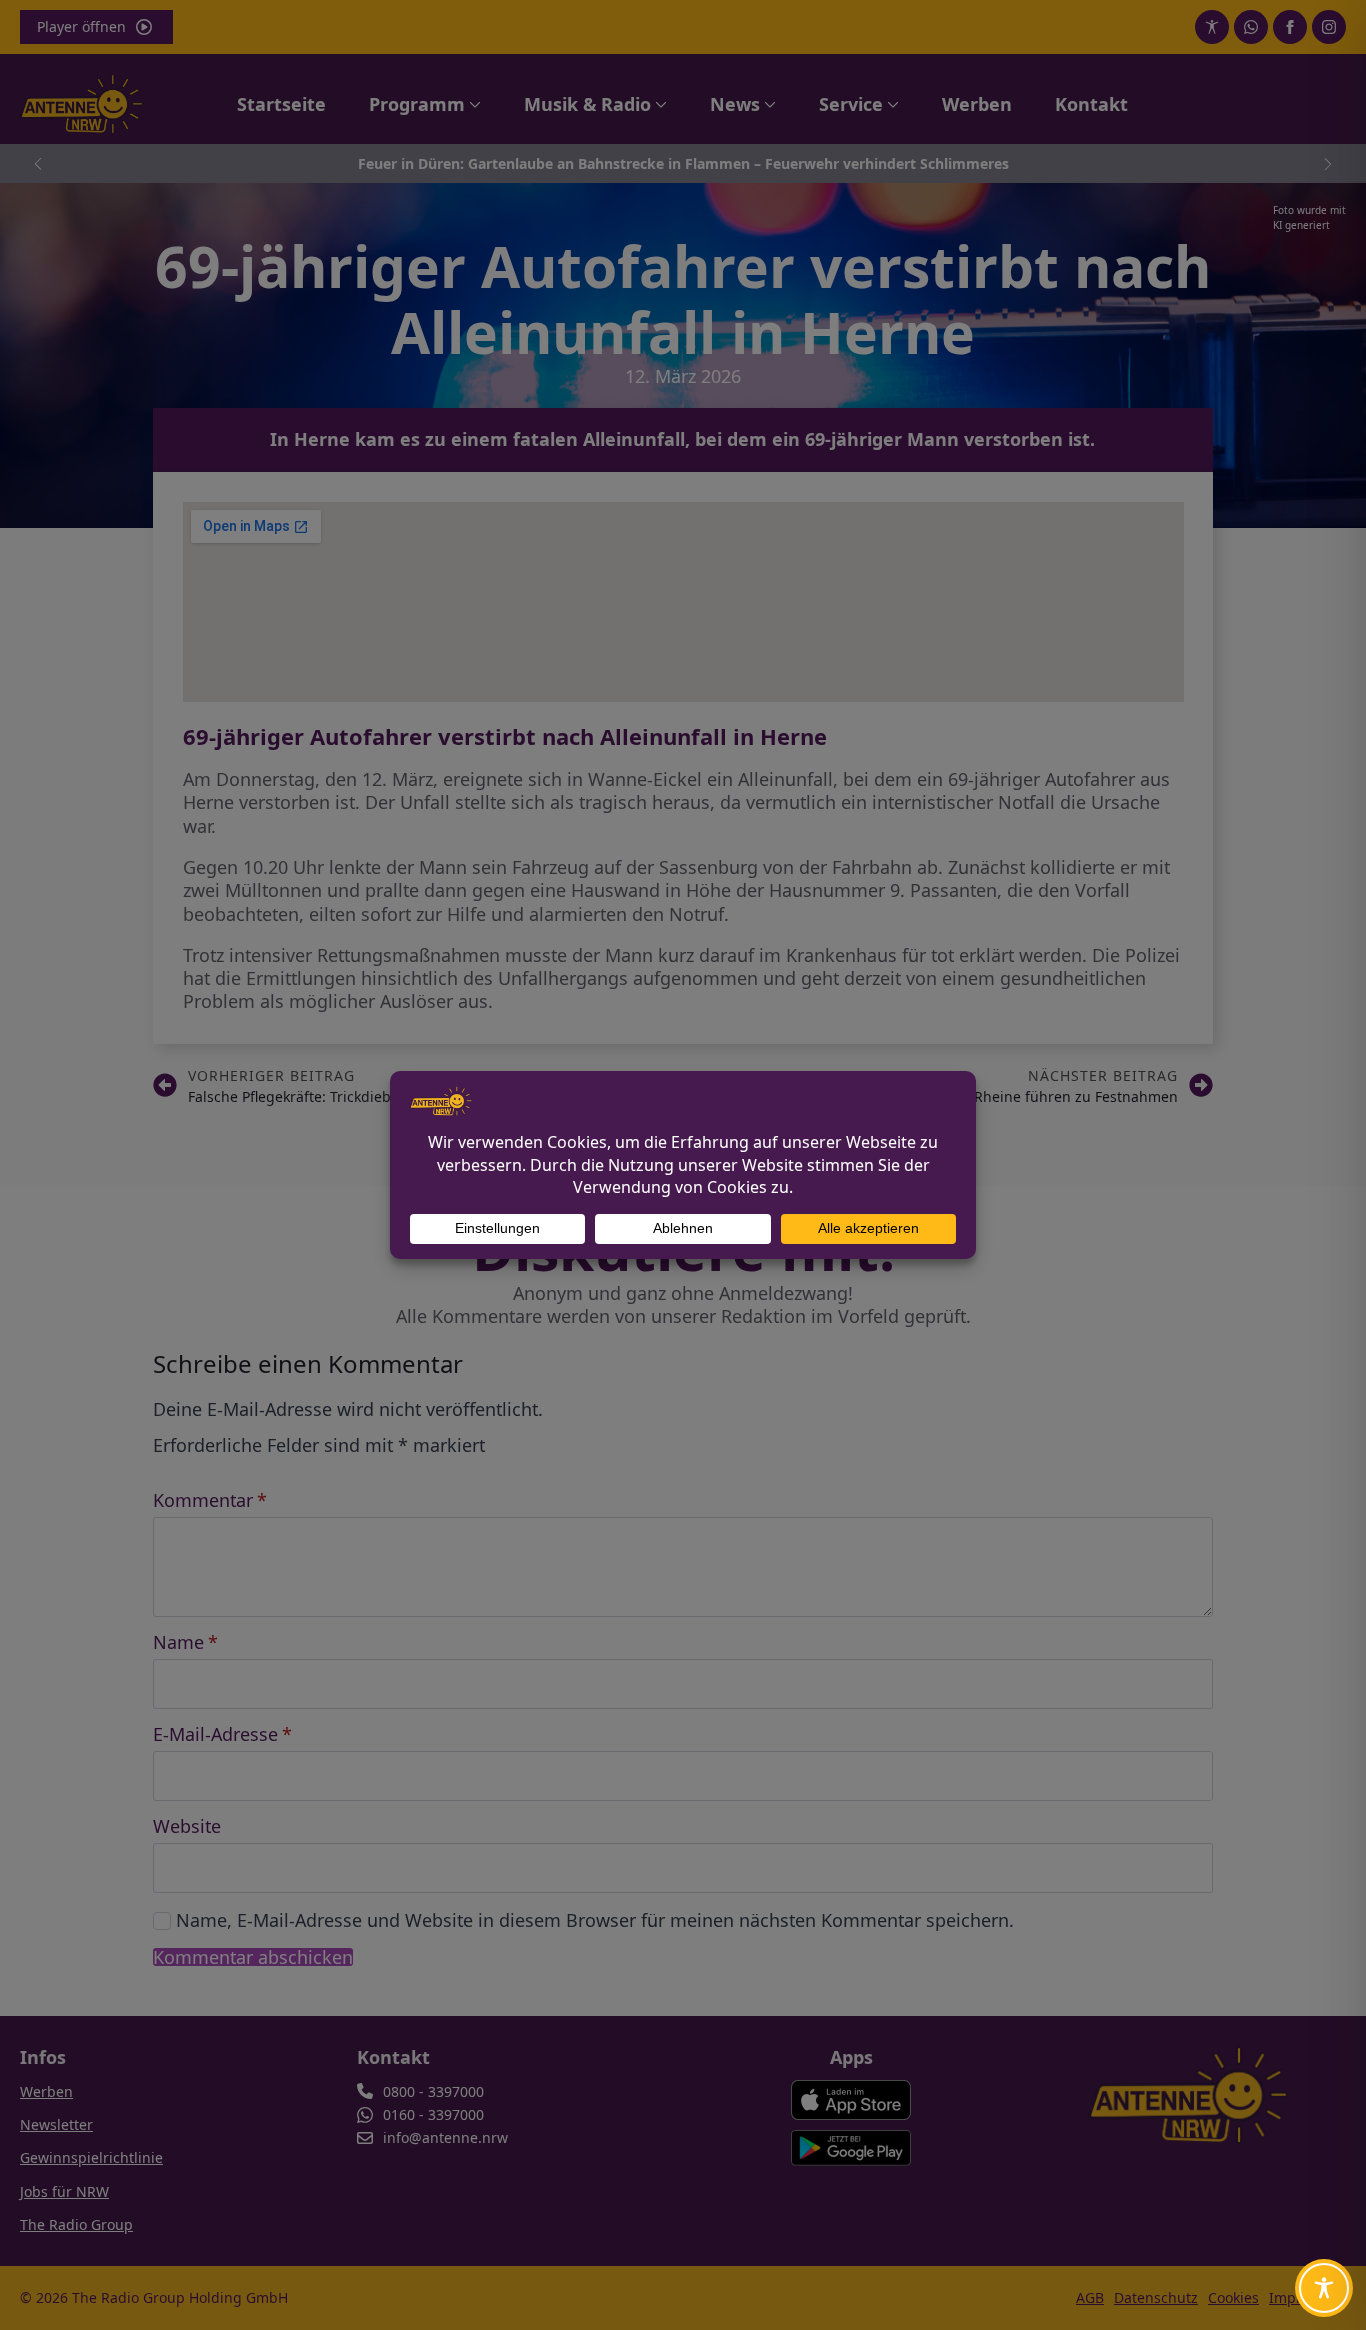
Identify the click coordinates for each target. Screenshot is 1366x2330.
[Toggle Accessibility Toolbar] (1324, 2288)
